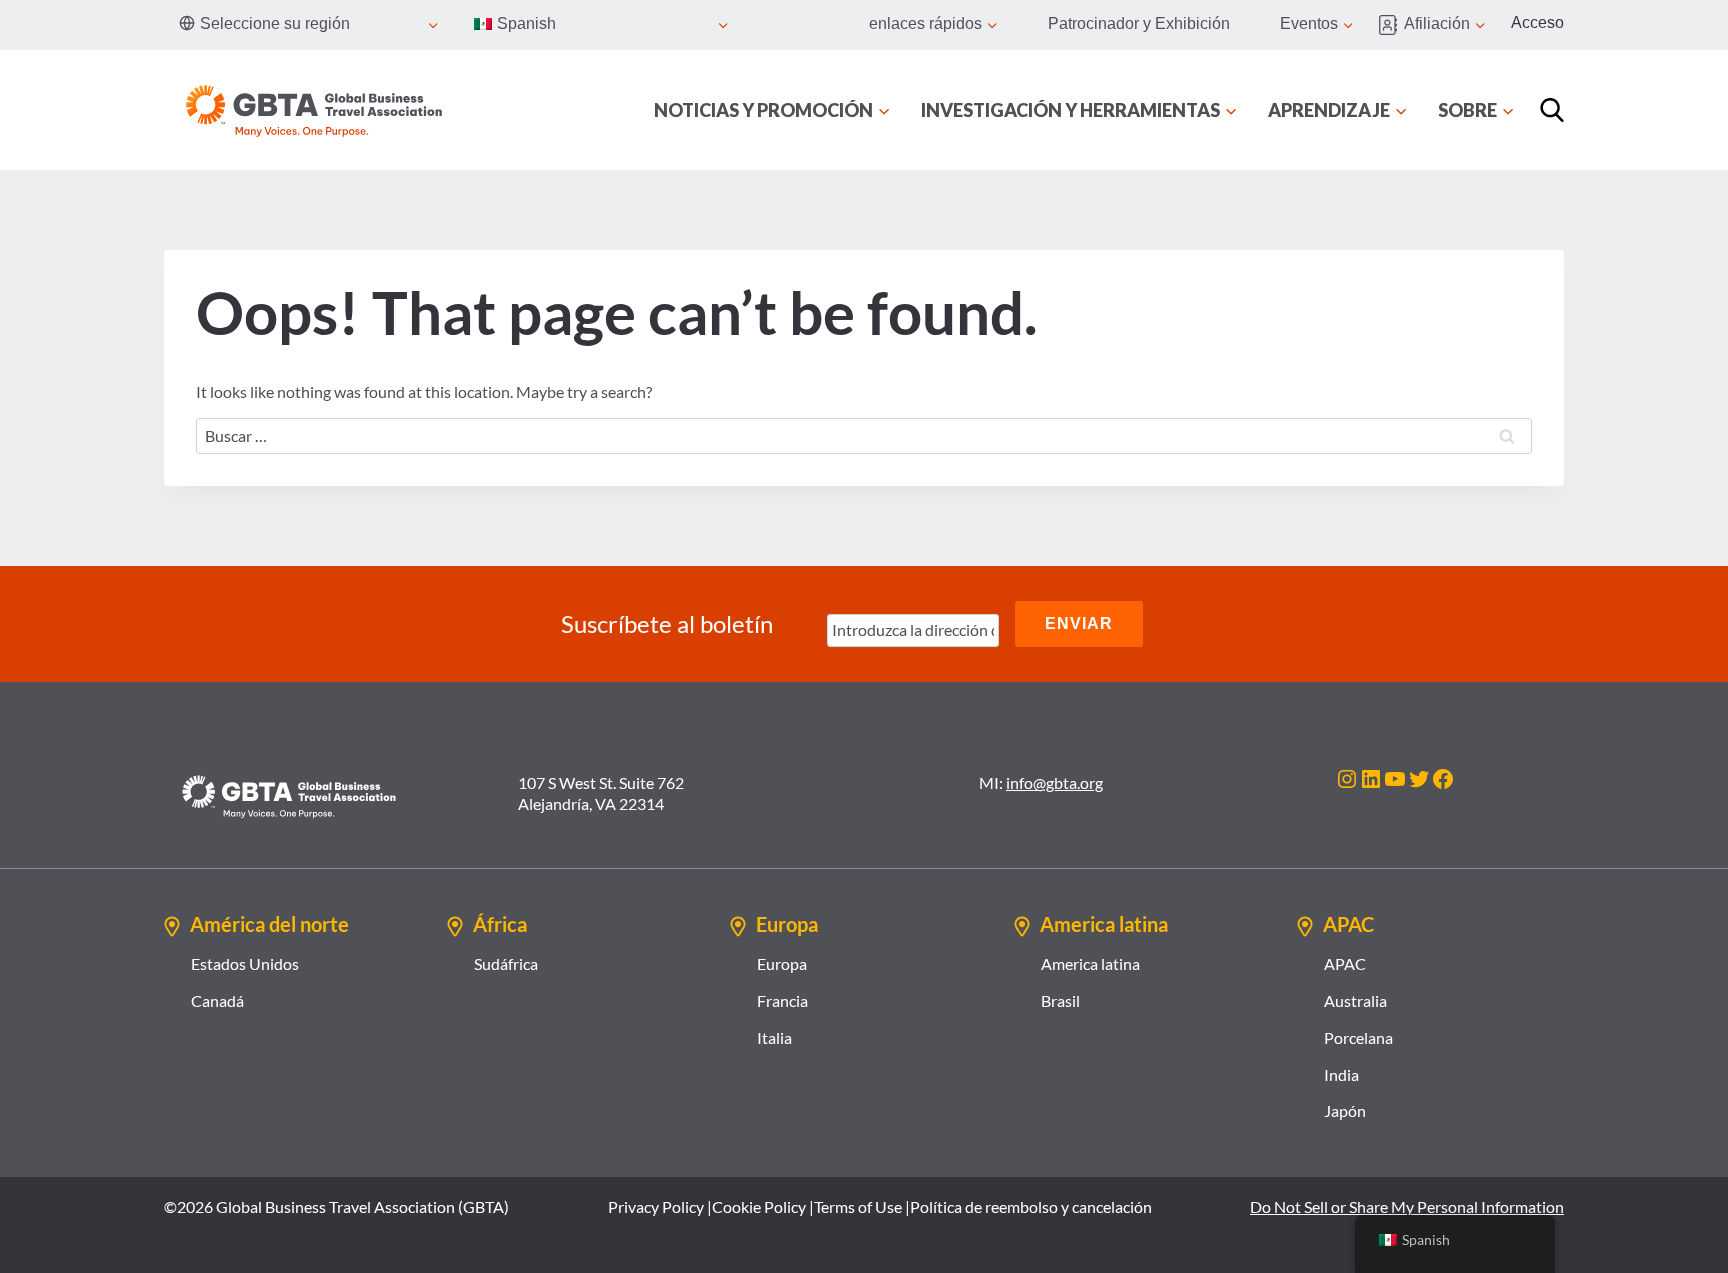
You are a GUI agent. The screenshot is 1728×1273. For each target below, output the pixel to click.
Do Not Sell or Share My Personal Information (1407, 1206)
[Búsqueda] (1552, 110)
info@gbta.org (1054, 782)
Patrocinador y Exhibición (1139, 23)
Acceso (1537, 22)
